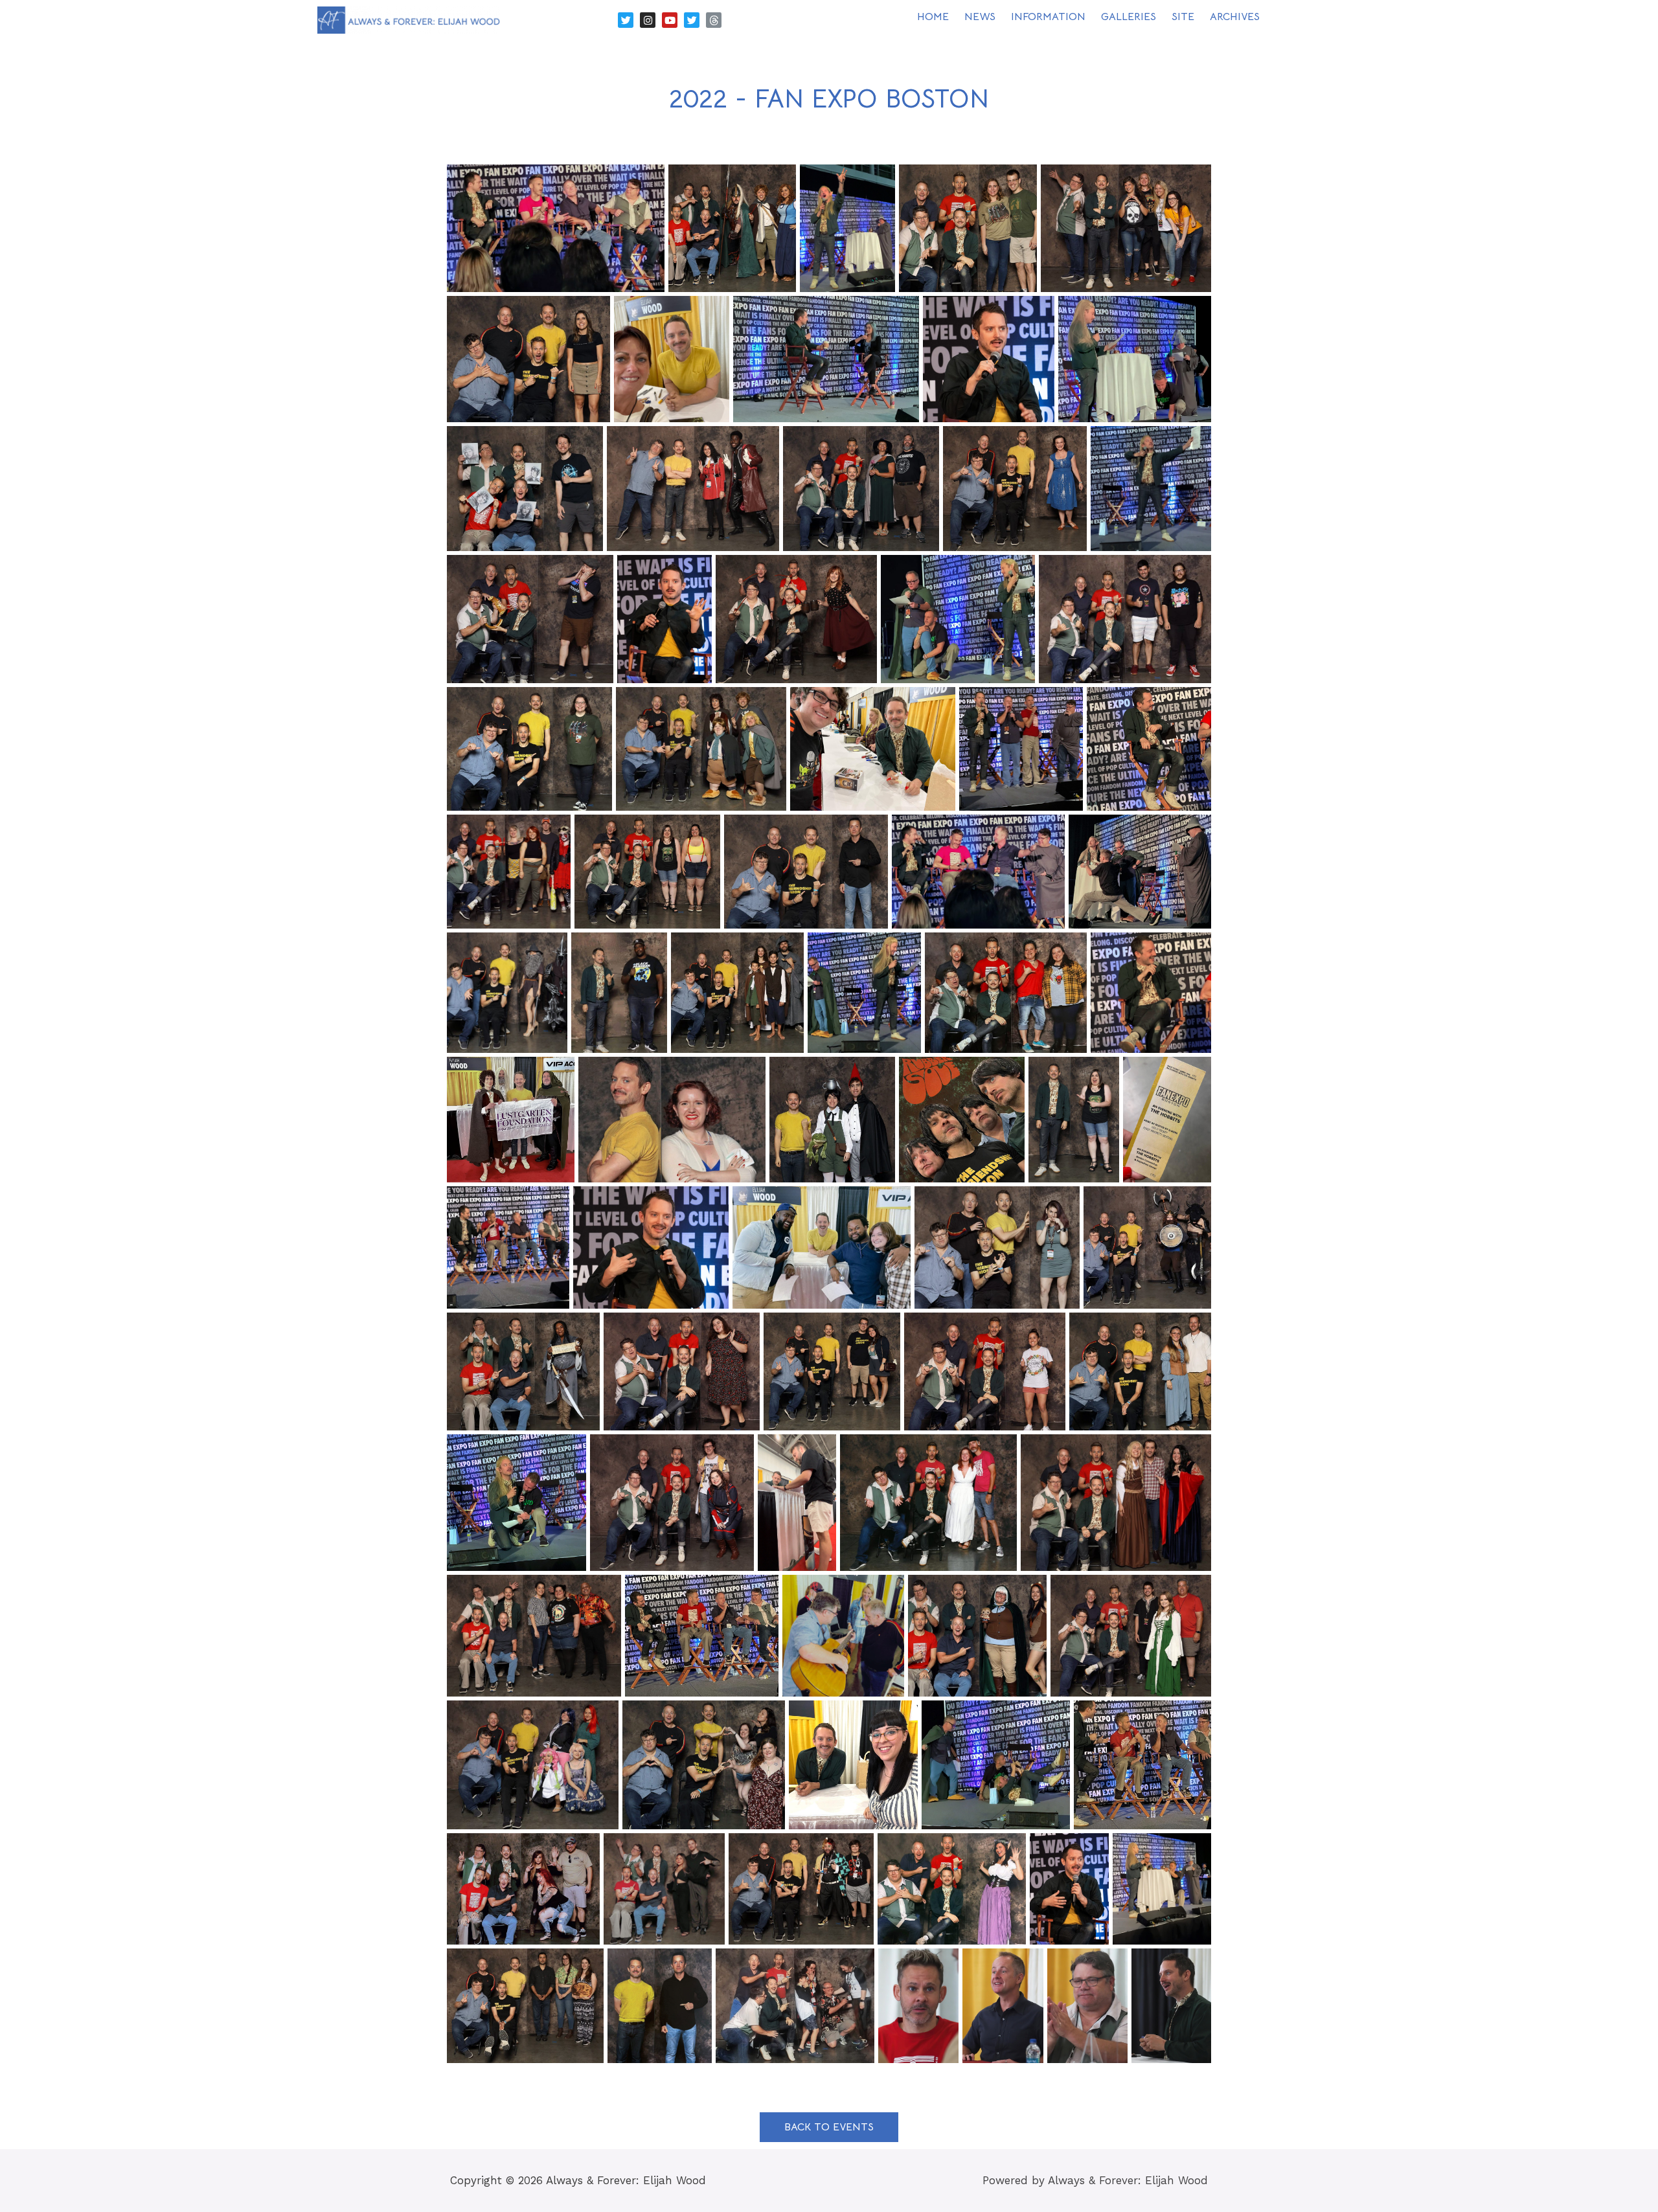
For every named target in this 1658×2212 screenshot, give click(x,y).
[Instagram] (648, 20)
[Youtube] (670, 20)
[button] (829, 2127)
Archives (1235, 17)
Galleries (1129, 17)
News (980, 17)
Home (933, 17)
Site (1183, 17)
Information (1048, 17)
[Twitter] (626, 20)
